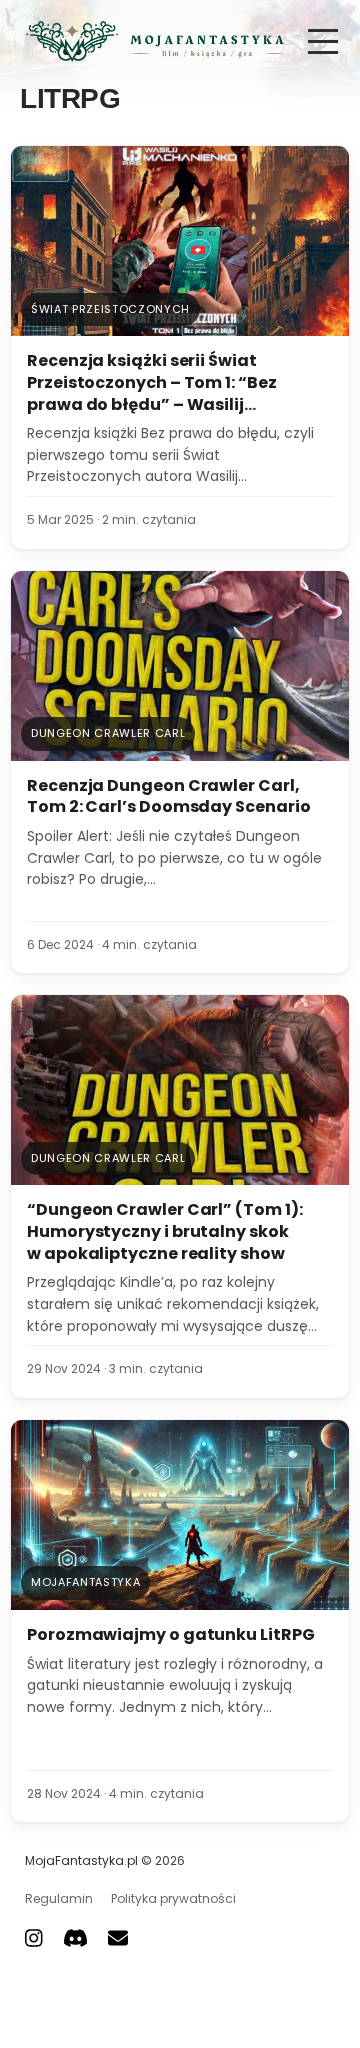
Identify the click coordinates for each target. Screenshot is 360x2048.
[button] (323, 41)
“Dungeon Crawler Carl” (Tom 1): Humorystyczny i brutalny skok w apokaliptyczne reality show (165, 1231)
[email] (118, 1938)
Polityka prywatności (173, 1898)
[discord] (75, 1938)
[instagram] (34, 1938)
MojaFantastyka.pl (81, 1860)
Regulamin (59, 1898)
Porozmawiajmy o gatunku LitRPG (171, 1634)
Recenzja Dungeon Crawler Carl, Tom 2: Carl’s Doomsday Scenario (169, 796)
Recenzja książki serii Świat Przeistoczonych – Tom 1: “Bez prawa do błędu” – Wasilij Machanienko (152, 393)
